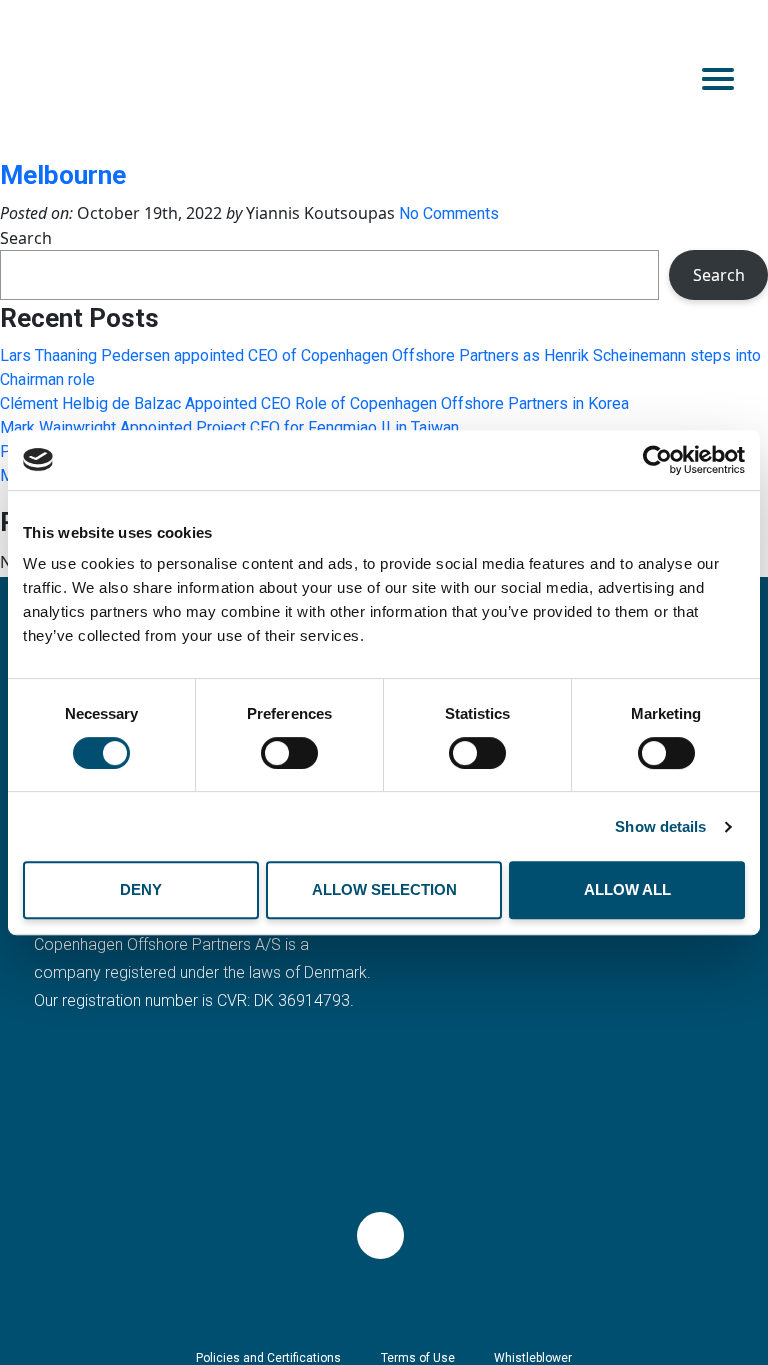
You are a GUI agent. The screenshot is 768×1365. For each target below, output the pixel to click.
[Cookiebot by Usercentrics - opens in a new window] (657, 460)
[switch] (289, 753)
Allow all (627, 889)
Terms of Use (418, 1358)
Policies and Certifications (268, 1358)
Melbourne (63, 175)
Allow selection (384, 889)
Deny (141, 889)
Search (26, 238)
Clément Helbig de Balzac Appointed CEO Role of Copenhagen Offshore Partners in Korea (314, 403)
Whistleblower (533, 1358)
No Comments (449, 213)
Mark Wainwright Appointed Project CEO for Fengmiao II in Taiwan (229, 427)
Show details (660, 826)
